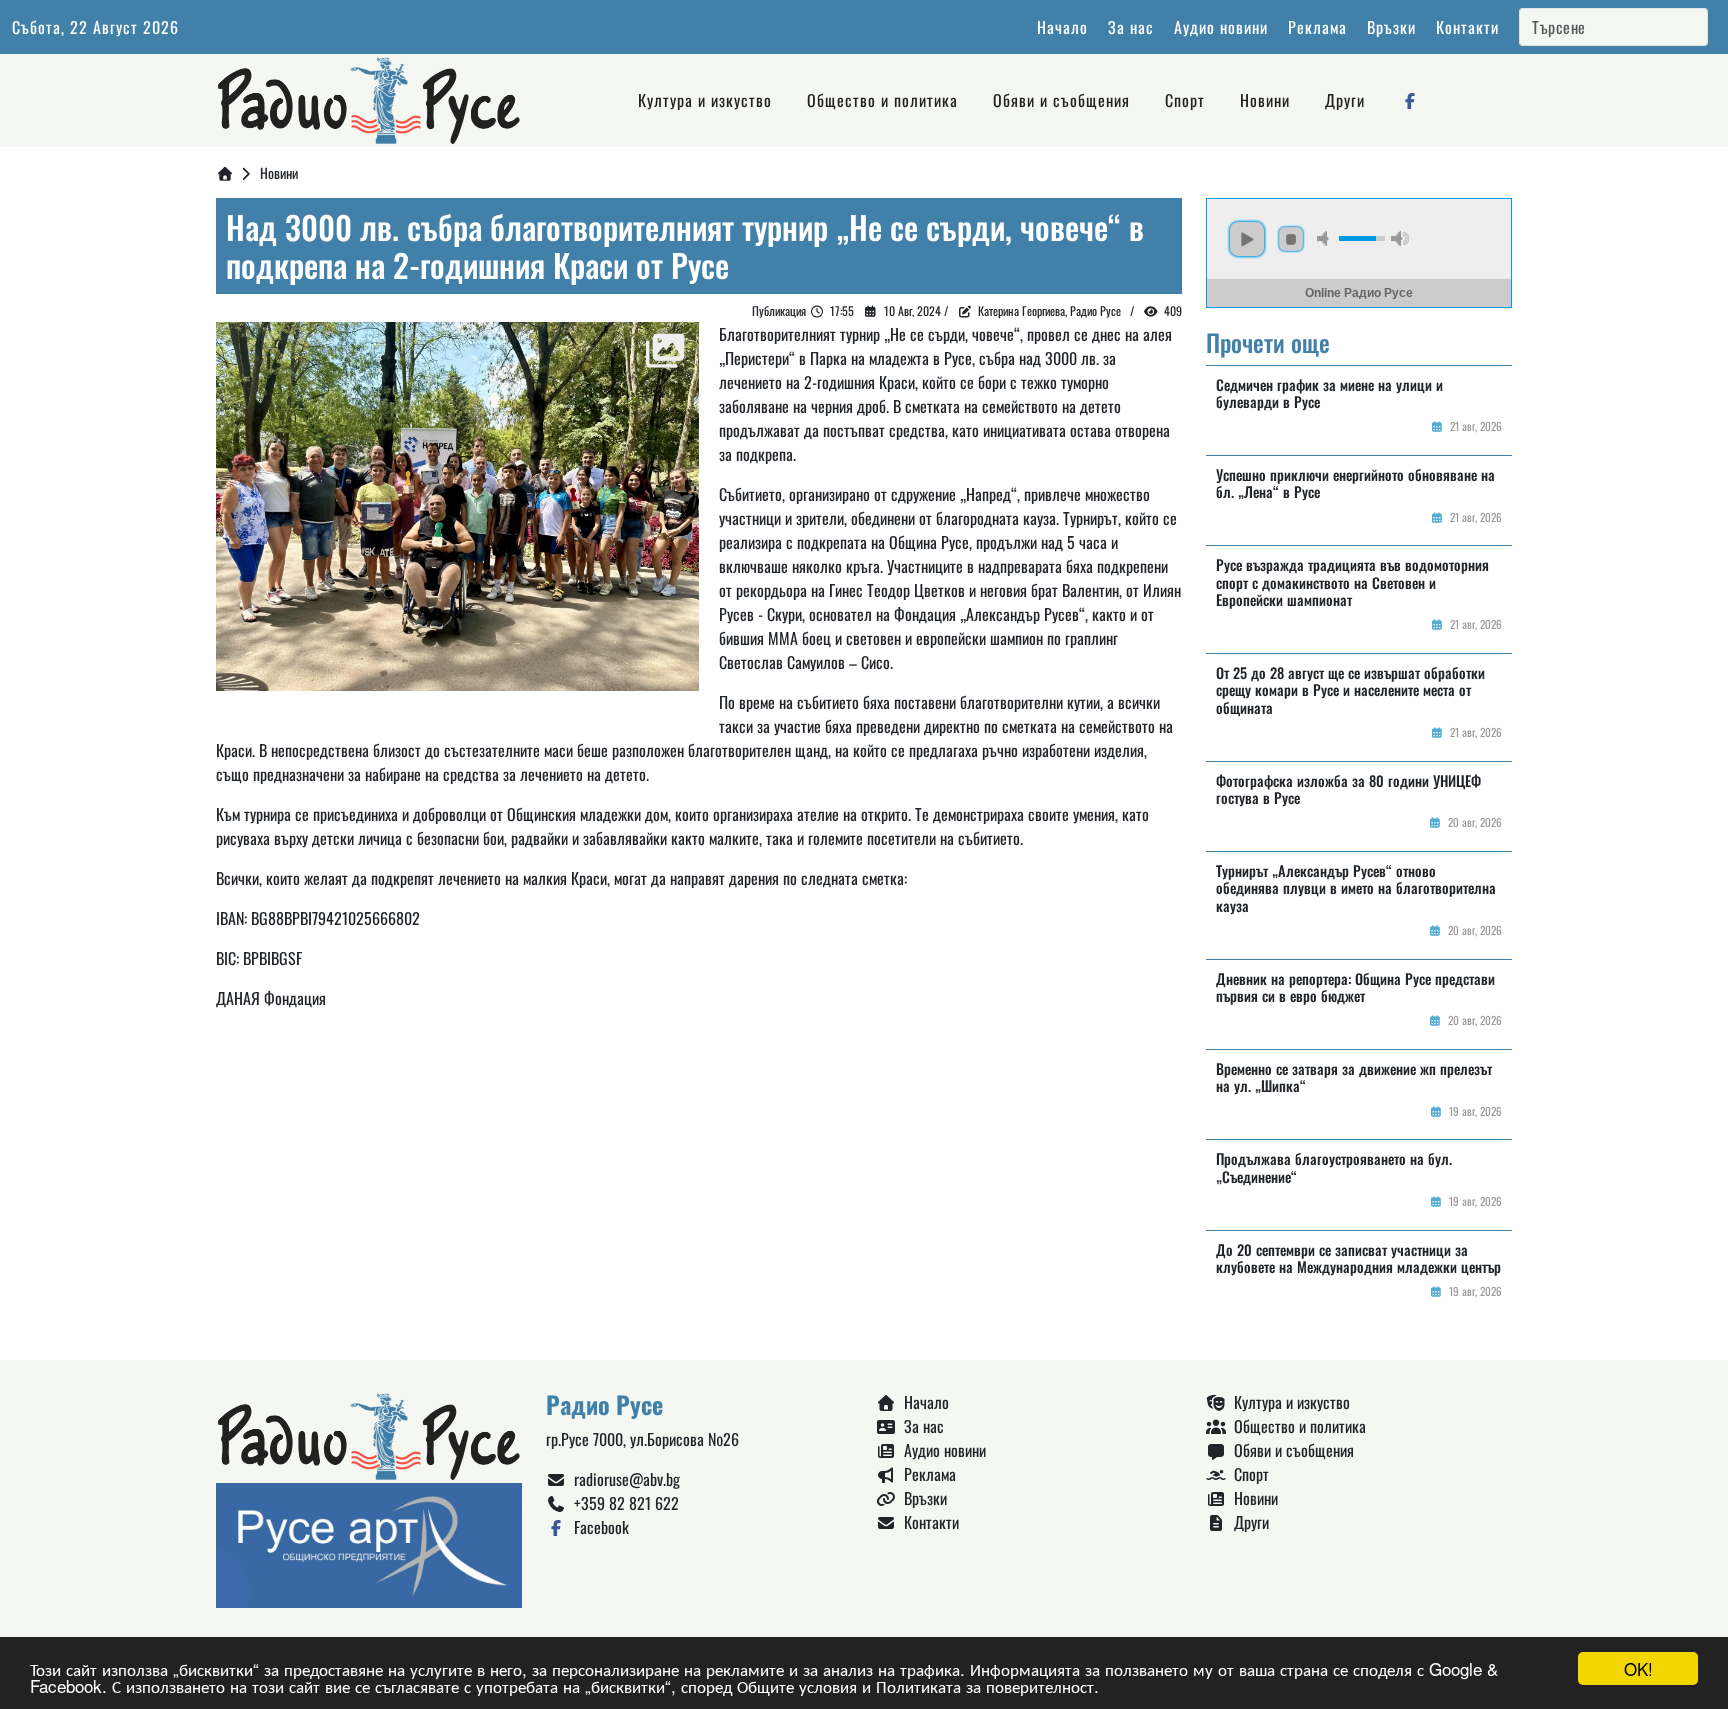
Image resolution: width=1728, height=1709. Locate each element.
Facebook (597, 1527)
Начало (1062, 27)
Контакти (1467, 27)
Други (1345, 100)
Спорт (1185, 100)
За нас (1131, 27)
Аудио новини (1221, 27)
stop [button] (1291, 239)
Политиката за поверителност (985, 1685)
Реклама (1317, 27)
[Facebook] (1410, 100)
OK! (1638, 1668)
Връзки (1391, 27)
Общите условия (797, 1685)
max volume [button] (1400, 238)
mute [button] (1326, 238)
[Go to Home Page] (225, 172)
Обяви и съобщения (1061, 100)
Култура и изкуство (705, 100)
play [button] (1247, 239)
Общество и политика (882, 100)
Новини (1265, 100)
